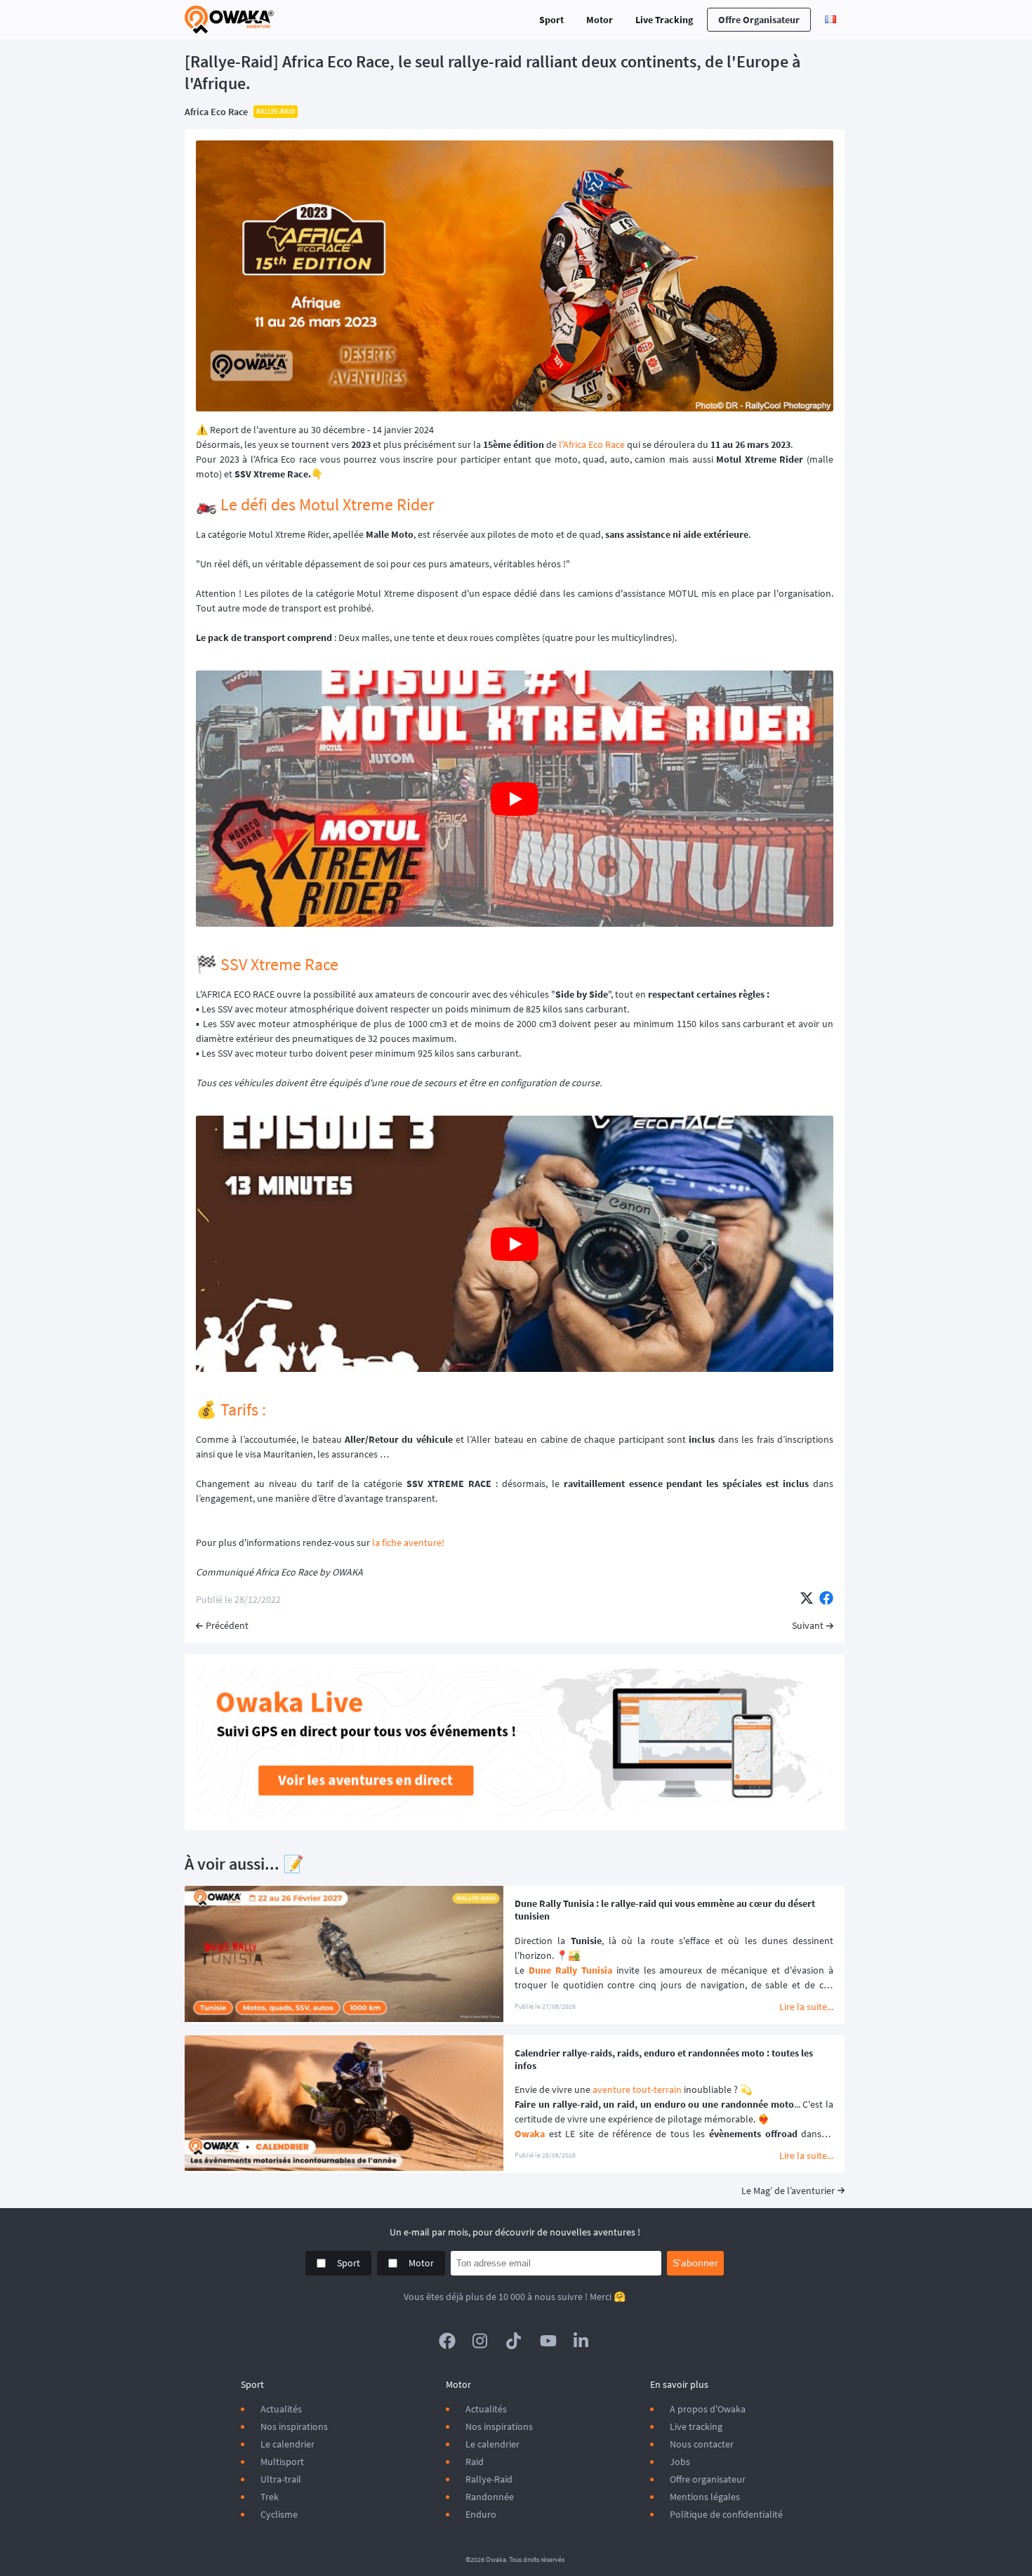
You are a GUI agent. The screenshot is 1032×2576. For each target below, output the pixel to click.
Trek (270, 2497)
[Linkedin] (582, 2341)
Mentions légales (705, 2497)
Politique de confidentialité (726, 2514)
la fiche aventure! (408, 1543)
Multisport (282, 2462)
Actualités (281, 2409)
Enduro (481, 2514)
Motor (600, 20)
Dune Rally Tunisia (570, 1970)
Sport (551, 20)
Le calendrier (287, 2444)
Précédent (227, 1625)
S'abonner (695, 2263)
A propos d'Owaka (708, 2409)
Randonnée (490, 2497)
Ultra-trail (281, 2479)
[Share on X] (807, 1599)
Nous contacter (702, 2444)
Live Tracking (664, 20)
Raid (475, 2462)
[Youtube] (548, 2341)
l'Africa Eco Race (592, 444)
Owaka (530, 2134)
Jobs (680, 2462)
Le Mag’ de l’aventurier (788, 2191)
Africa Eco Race (216, 112)
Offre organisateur (759, 20)
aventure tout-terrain (637, 2089)
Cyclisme (279, 2514)
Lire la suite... (806, 2007)
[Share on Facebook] (826, 1599)
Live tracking (696, 2426)
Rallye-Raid (489, 2479)
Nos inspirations (294, 2426)
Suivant (808, 1625)
